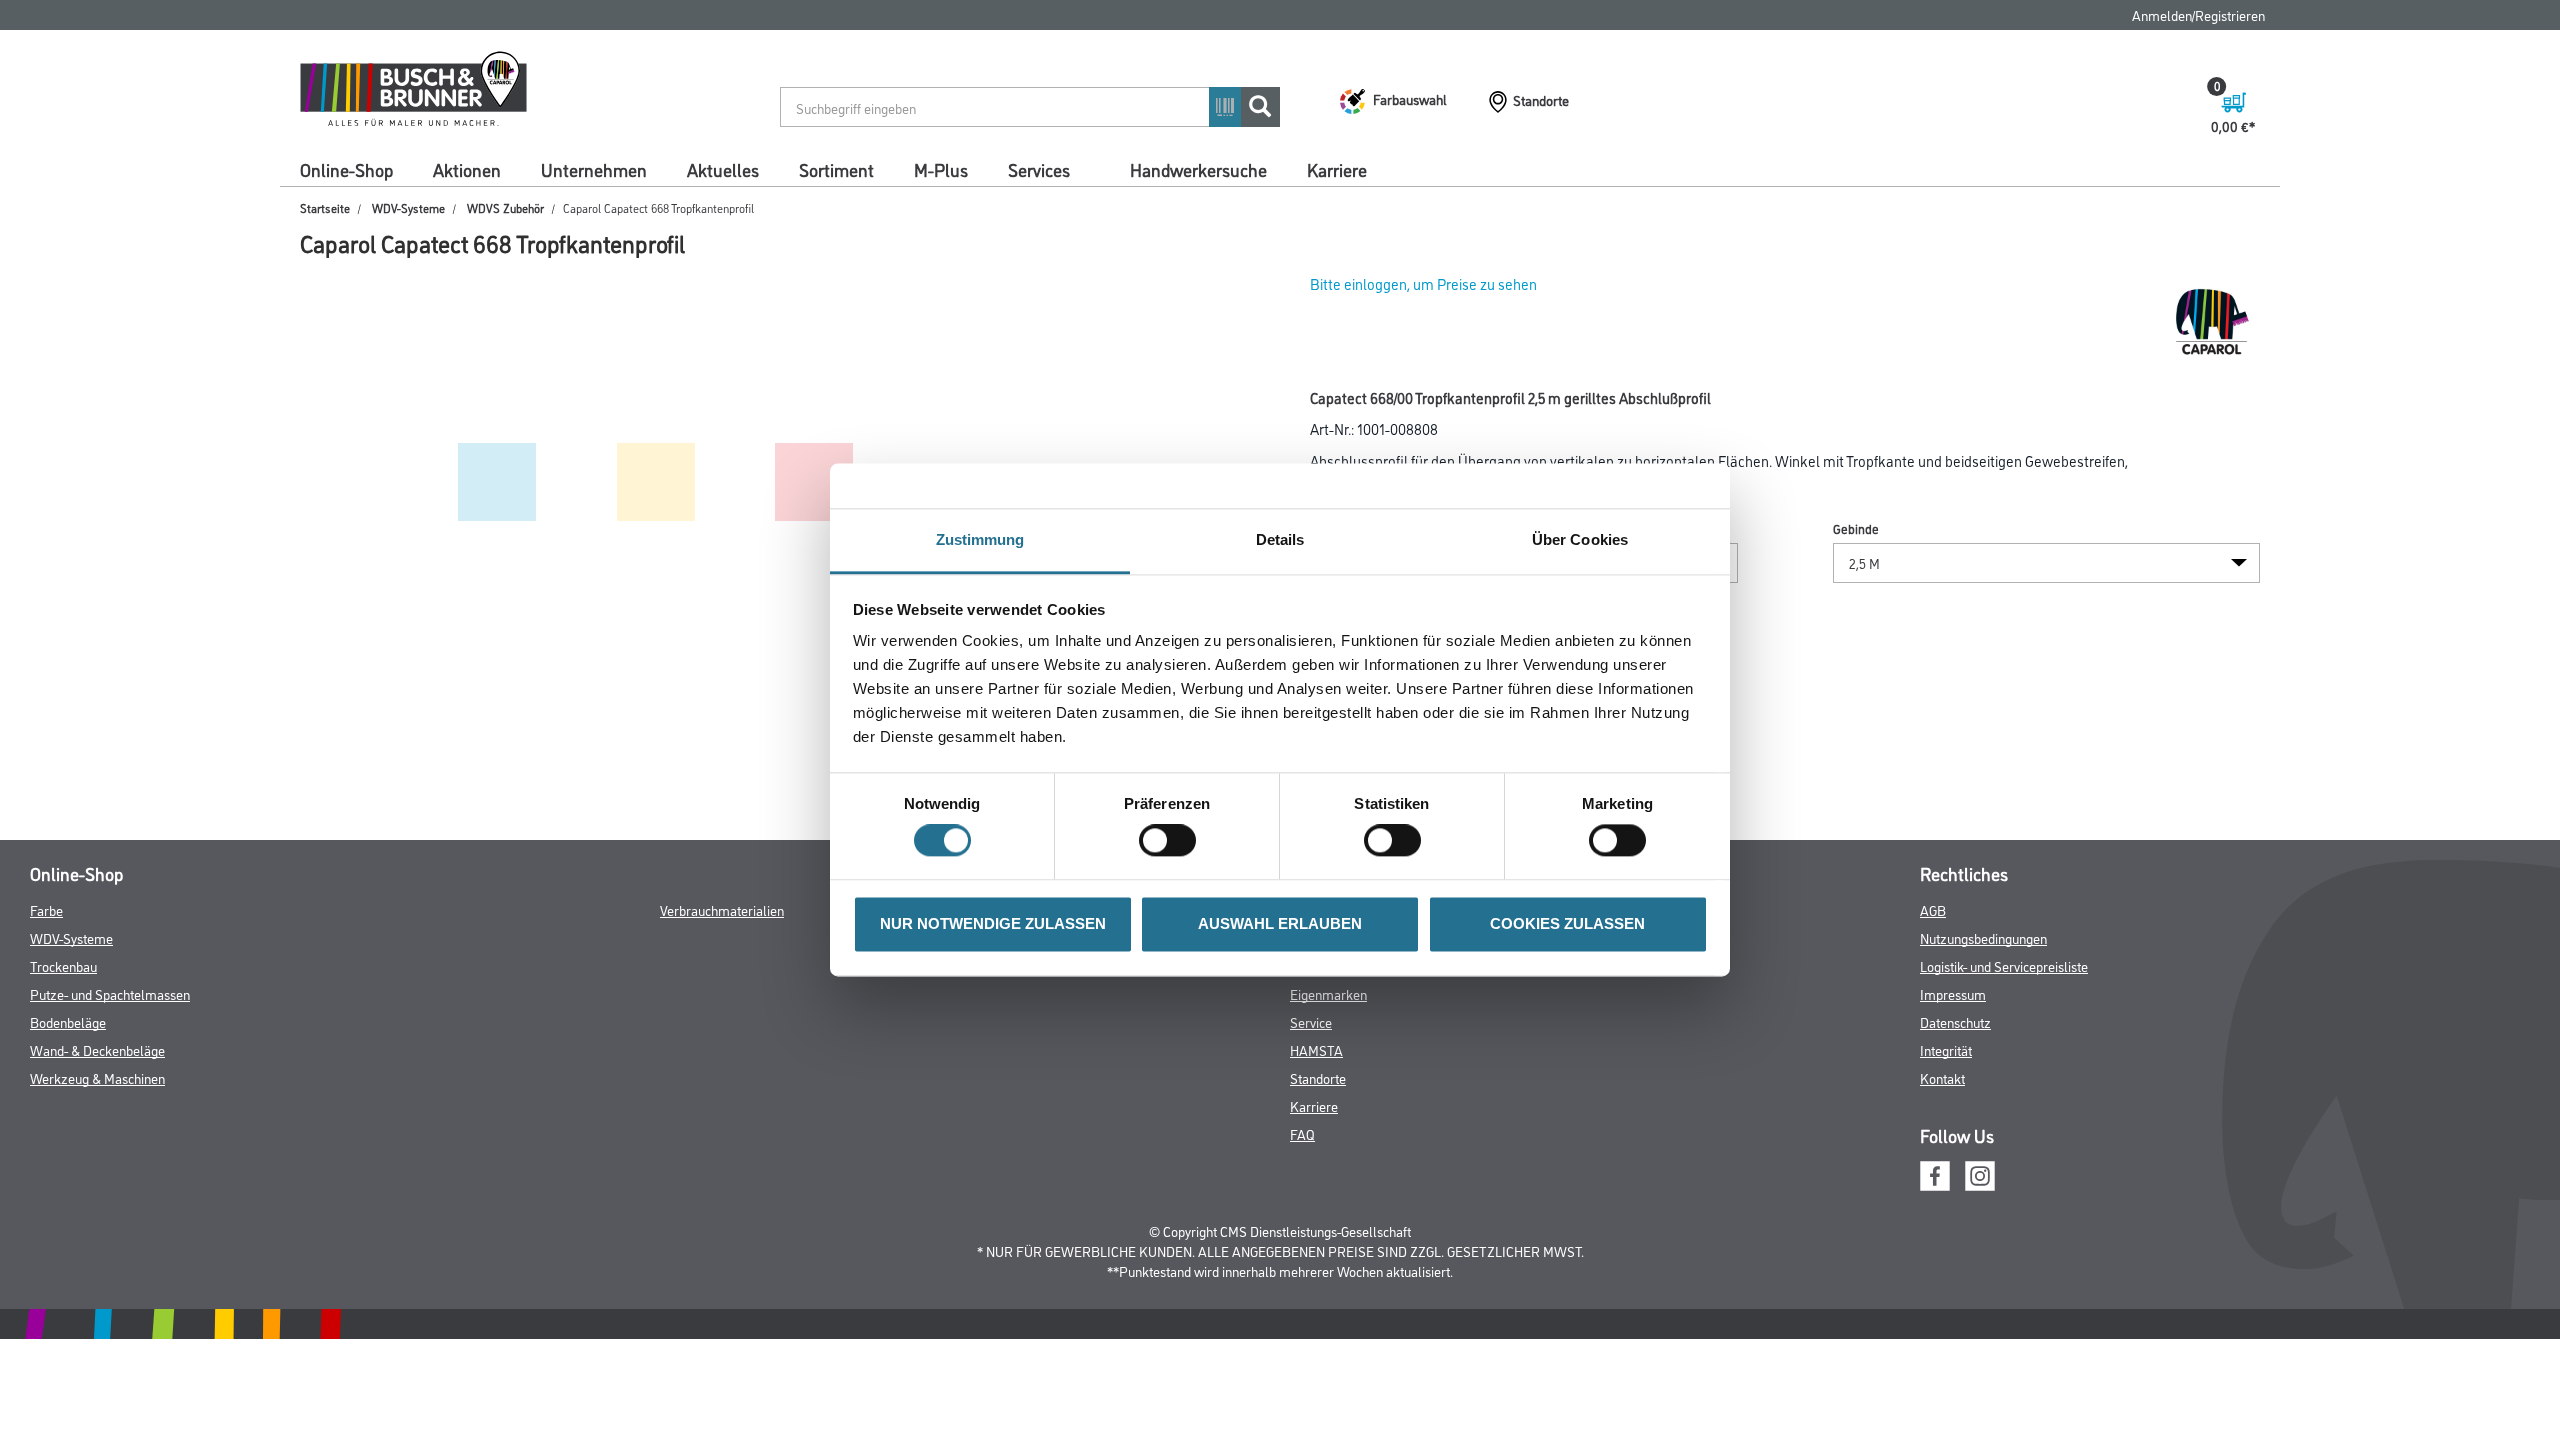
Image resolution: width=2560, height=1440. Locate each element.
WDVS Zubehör (505, 207)
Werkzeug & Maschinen (97, 1077)
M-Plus (941, 169)
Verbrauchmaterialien (722, 909)
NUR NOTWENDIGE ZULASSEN (993, 923)
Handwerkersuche (1198, 169)
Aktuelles (723, 169)
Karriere (1337, 169)
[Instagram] (1980, 1173)
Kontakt (1942, 1077)
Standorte (1318, 1077)
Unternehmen (594, 169)
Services (1039, 169)
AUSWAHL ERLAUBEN (1280, 923)
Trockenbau (63, 965)
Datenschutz (1955, 1021)
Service (1311, 1021)
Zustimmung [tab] (980, 539)
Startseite (325, 207)
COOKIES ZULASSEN (1567, 923)
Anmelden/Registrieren (2198, 14)
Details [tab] (1280, 539)
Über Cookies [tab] (1580, 539)
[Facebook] (1935, 1173)
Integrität (1946, 1049)
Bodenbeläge (68, 1021)
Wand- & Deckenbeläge (97, 1049)
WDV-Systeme (408, 207)
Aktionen (467, 169)
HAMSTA (1316, 1049)
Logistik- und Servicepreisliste (2004, 965)
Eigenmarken (1328, 993)
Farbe (46, 909)
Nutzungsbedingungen (1983, 937)
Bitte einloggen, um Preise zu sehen (1423, 283)
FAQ (1302, 1133)
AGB (1933, 909)
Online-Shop (346, 169)
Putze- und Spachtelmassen (110, 993)
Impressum (1953, 993)
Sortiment (836, 169)
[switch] (1172, 841)
